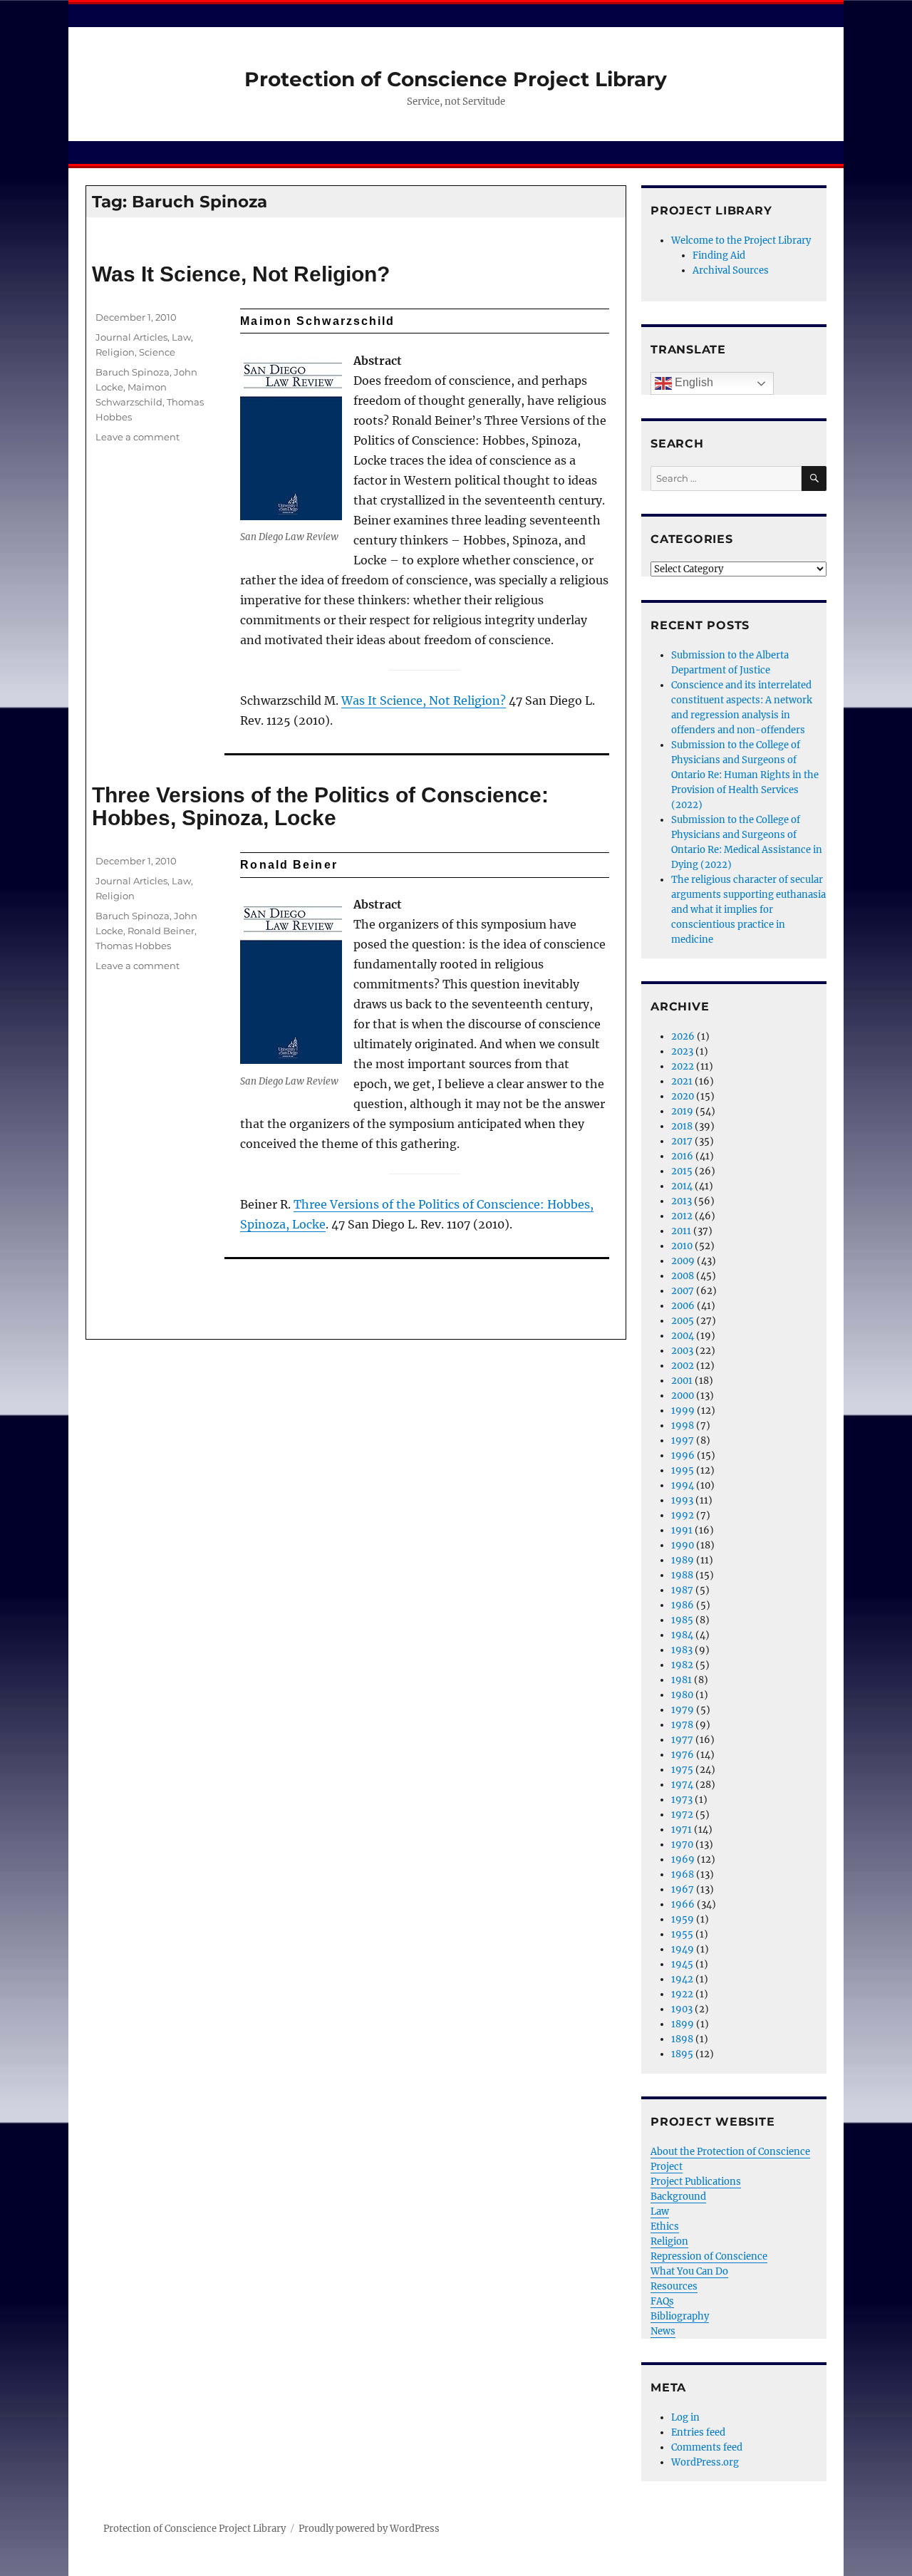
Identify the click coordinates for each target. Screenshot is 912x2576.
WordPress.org (705, 2462)
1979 (683, 1710)
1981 (682, 1680)
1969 (683, 1859)
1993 (682, 1500)
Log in (685, 2417)
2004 (683, 1336)
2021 (682, 1081)
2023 (682, 1051)
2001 (682, 1381)
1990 (683, 1545)
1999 (683, 1411)
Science (157, 352)
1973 (682, 1800)
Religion (115, 352)
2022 (683, 1066)
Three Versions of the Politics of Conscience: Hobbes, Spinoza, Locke (320, 807)
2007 (683, 1291)
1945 (682, 1964)
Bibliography (680, 2316)
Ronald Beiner (161, 931)
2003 (682, 1351)
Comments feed (707, 2447)
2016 (682, 1156)
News (663, 2331)
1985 (682, 1620)
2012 (682, 1216)
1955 (682, 1934)
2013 (682, 1201)
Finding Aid (719, 255)
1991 (682, 1530)
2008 (683, 1276)
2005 (683, 1321)
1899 (683, 2024)
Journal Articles (131, 337)
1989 (683, 1560)
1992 (683, 1515)
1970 (682, 1845)
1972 (682, 1815)
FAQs (662, 2301)
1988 (682, 1575)
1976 (683, 1755)
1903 (682, 2009)
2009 (683, 1261)
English (693, 382)
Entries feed (698, 2432)
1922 (682, 1994)
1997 (683, 1440)
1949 (683, 1949)
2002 (683, 1366)
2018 (682, 1126)
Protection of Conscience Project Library (456, 79)
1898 (682, 2039)
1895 (682, 2054)
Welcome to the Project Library (741, 240)
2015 (682, 1171)
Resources (674, 2286)
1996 (683, 1455)
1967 (683, 1889)
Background (678, 2197)
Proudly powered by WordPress (369, 2529)
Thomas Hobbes (133, 946)
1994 (683, 1485)
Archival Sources (731, 270)
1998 (683, 1426)
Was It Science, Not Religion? (241, 274)
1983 (682, 1650)
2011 (681, 1231)
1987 (682, 1590)
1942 (682, 1979)
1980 (682, 1695)
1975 (682, 1770)
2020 (683, 1096)
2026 (683, 1036)
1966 (683, 1904)
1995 (683, 1470)
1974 (682, 1785)
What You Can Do (689, 2271)
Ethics (665, 2226)
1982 (682, 1665)
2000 (683, 1396)
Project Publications (696, 2182)
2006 (683, 1306)
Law (181, 337)
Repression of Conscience (709, 2256)
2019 (682, 1111)
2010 (682, 1246)
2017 (682, 1141)
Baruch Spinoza (133, 372)
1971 (682, 1830)
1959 (683, 1919)
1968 (683, 1874)
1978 (682, 1725)
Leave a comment (138, 437)
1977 (682, 1740)
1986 (683, 1605)
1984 (682, 1635)
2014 (682, 1186)
